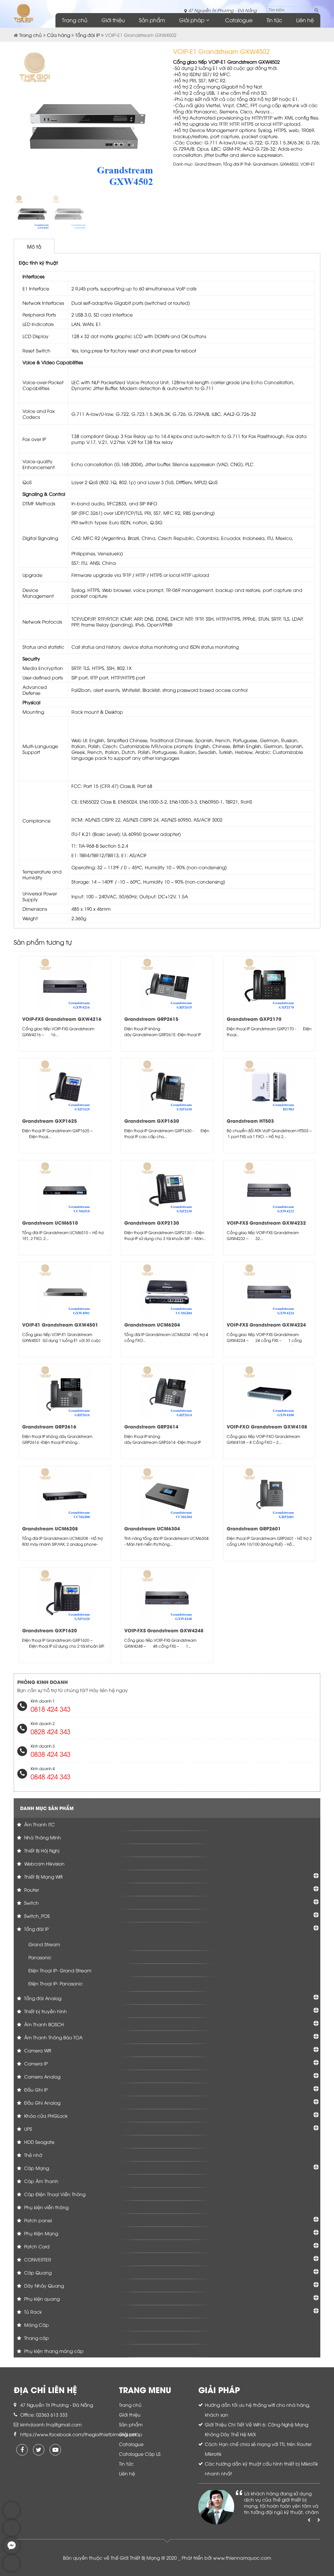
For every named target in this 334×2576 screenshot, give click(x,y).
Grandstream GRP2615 (151, 1019)
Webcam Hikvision (44, 1863)
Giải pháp (192, 20)
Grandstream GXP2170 (254, 1019)
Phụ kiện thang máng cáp (53, 2351)
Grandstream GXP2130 (152, 1223)
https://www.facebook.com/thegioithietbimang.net (78, 2434)
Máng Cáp (36, 2325)
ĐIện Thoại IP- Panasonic (56, 1983)
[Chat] (11, 2552)
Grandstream (265, 164)
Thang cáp (36, 2338)
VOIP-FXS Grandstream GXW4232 (266, 1223)
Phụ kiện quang (41, 2299)
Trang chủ (75, 20)
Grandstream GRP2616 (49, 1426)
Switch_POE (37, 1916)
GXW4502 (289, 164)
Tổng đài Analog (42, 1998)
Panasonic (40, 1957)
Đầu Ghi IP (35, 2089)
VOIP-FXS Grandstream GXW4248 (164, 1630)
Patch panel (37, 2220)
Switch (31, 1903)
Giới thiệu (113, 20)
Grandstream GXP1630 (152, 1121)
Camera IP (35, 2063)
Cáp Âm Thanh (41, 2181)
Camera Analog (42, 2076)
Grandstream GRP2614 (151, 1426)
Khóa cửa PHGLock (45, 2116)
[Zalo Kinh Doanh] (11, 2517)
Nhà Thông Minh (42, 1837)
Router (31, 1890)
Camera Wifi (37, 2050)
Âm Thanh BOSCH (43, 2024)
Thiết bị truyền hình (45, 2011)
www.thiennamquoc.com (242, 2558)
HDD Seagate (39, 2142)
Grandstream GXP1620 (50, 1630)
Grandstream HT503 (250, 1121)
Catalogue (239, 20)
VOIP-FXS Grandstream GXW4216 (62, 1019)
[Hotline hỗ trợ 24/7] (11, 2570)
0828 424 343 (51, 1731)
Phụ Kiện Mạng (40, 2233)
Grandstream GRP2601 (254, 1528)
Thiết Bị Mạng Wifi (43, 1876)
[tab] (34, 246)
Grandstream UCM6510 (50, 1223)
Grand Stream (208, 164)
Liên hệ (305, 20)
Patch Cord (36, 2246)
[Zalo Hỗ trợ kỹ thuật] (11, 2534)
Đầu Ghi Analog (42, 2103)
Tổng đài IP (88, 35)
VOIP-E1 (308, 164)
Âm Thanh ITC (39, 1824)
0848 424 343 (51, 1776)
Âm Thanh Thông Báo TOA (53, 2037)
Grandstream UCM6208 (50, 1528)
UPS (27, 2129)
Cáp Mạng (36, 2168)
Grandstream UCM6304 (152, 1528)
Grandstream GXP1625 (50, 1121)
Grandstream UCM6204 (152, 1324)
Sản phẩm (152, 20)
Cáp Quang (37, 2272)
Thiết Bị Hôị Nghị (41, 1850)
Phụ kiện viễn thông (46, 2207)
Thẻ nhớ (32, 2155)
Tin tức (274, 20)
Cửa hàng (59, 35)
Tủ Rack (32, 2312)
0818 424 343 (51, 1709)
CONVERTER (37, 2259)
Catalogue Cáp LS (140, 2454)
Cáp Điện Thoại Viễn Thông (54, 2194)
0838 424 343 (51, 1754)
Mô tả (34, 246)
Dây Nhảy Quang (43, 2285)
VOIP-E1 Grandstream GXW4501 (60, 1324)
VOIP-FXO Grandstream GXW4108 (267, 1426)
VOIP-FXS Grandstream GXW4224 (266, 1324)
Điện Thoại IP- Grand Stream (60, 1970)
